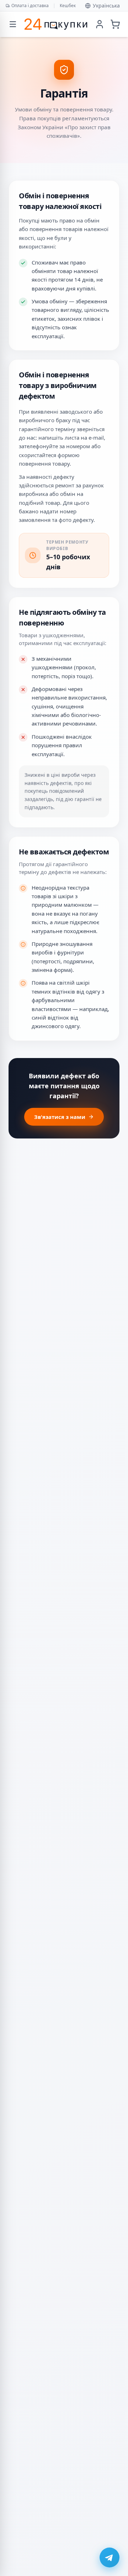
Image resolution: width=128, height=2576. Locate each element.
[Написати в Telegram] (110, 2557)
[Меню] (13, 24)
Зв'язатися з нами (60, 1117)
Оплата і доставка (30, 6)
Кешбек (68, 6)
